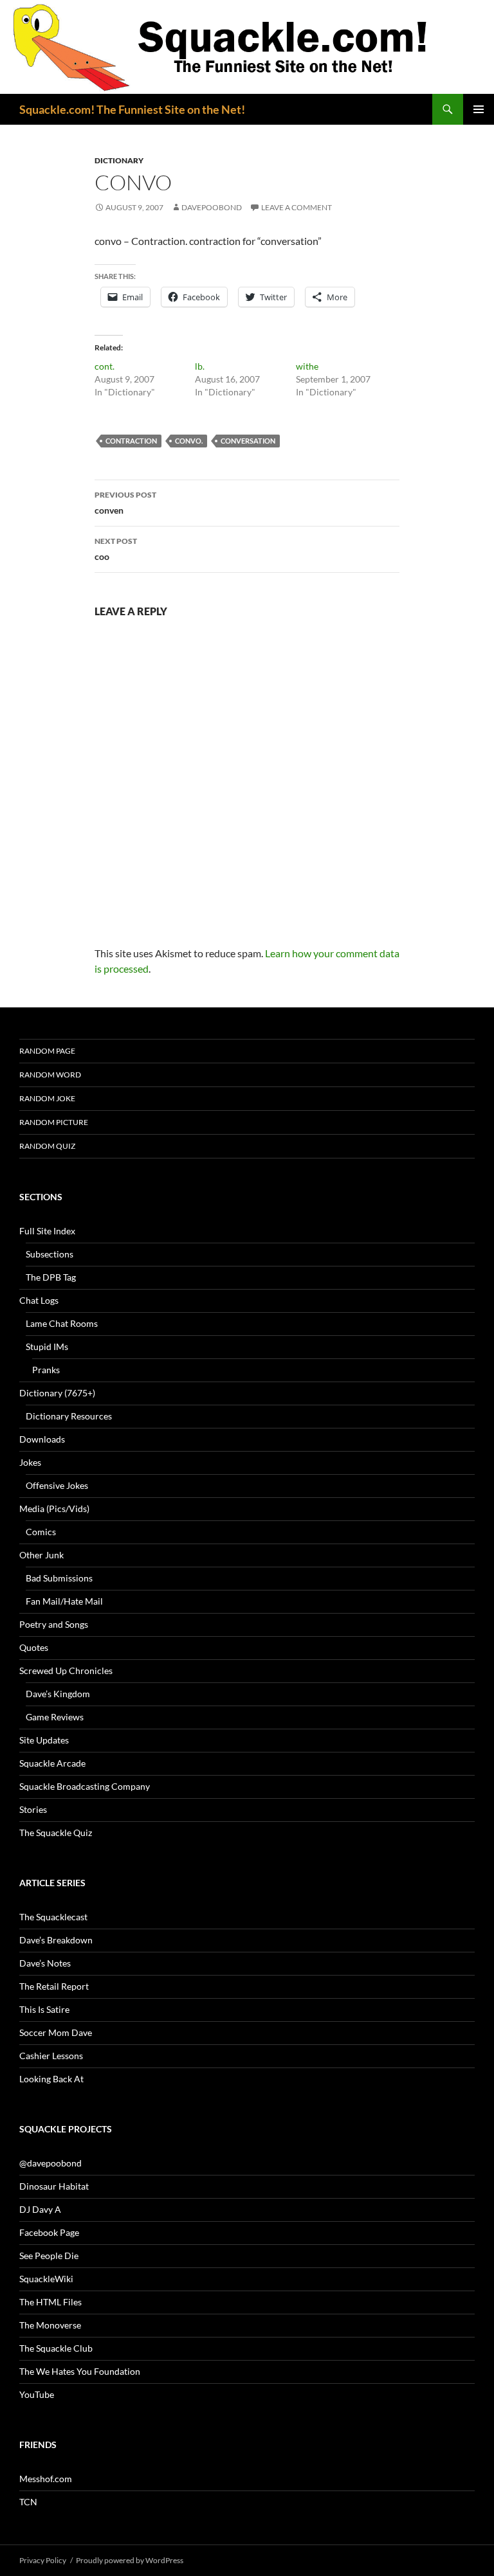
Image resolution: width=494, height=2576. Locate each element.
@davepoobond (50, 2163)
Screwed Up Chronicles (66, 1671)
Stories (33, 1809)
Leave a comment (297, 207)
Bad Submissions (59, 1578)
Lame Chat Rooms (62, 1323)
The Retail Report (54, 1986)
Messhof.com (46, 2479)
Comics (41, 1532)
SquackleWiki (46, 2279)
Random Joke (47, 1098)
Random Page (47, 1051)
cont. (105, 366)
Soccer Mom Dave (56, 2032)
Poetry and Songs (54, 1624)
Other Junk (41, 1555)
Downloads (42, 1439)
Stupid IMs (47, 1347)
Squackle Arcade (52, 1763)
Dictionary (119, 160)
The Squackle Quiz (56, 1833)
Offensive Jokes (57, 1485)
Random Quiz (47, 1146)
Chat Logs (39, 1300)
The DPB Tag (51, 1277)
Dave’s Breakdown (56, 1940)
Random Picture (54, 1122)
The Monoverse (50, 2325)
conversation (248, 441)
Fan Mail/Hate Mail (64, 1601)
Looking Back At (51, 2079)
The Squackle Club (56, 2348)
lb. (200, 366)
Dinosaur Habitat (54, 2186)
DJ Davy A (40, 2209)
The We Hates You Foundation (80, 2371)
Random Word (50, 1075)
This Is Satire (44, 2009)
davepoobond (212, 207)
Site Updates (44, 1740)
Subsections (50, 1254)
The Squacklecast (53, 1917)
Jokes (30, 1462)
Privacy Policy (43, 2560)
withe (307, 366)
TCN (28, 2502)
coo (116, 549)
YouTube (37, 2394)
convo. (189, 441)
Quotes (34, 1647)
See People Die (49, 2256)
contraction (131, 441)
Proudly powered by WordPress (130, 2560)
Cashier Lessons (51, 2056)
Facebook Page (49, 2232)
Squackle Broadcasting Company (85, 1786)
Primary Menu (479, 109)
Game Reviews (55, 1717)
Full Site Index (47, 1231)
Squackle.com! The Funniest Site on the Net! (132, 109)
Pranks (46, 1370)
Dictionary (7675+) (57, 1393)
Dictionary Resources (69, 1416)
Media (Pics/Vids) (54, 1509)
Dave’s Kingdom (58, 1694)
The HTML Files (50, 2302)
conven (125, 503)
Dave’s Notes (45, 1963)
